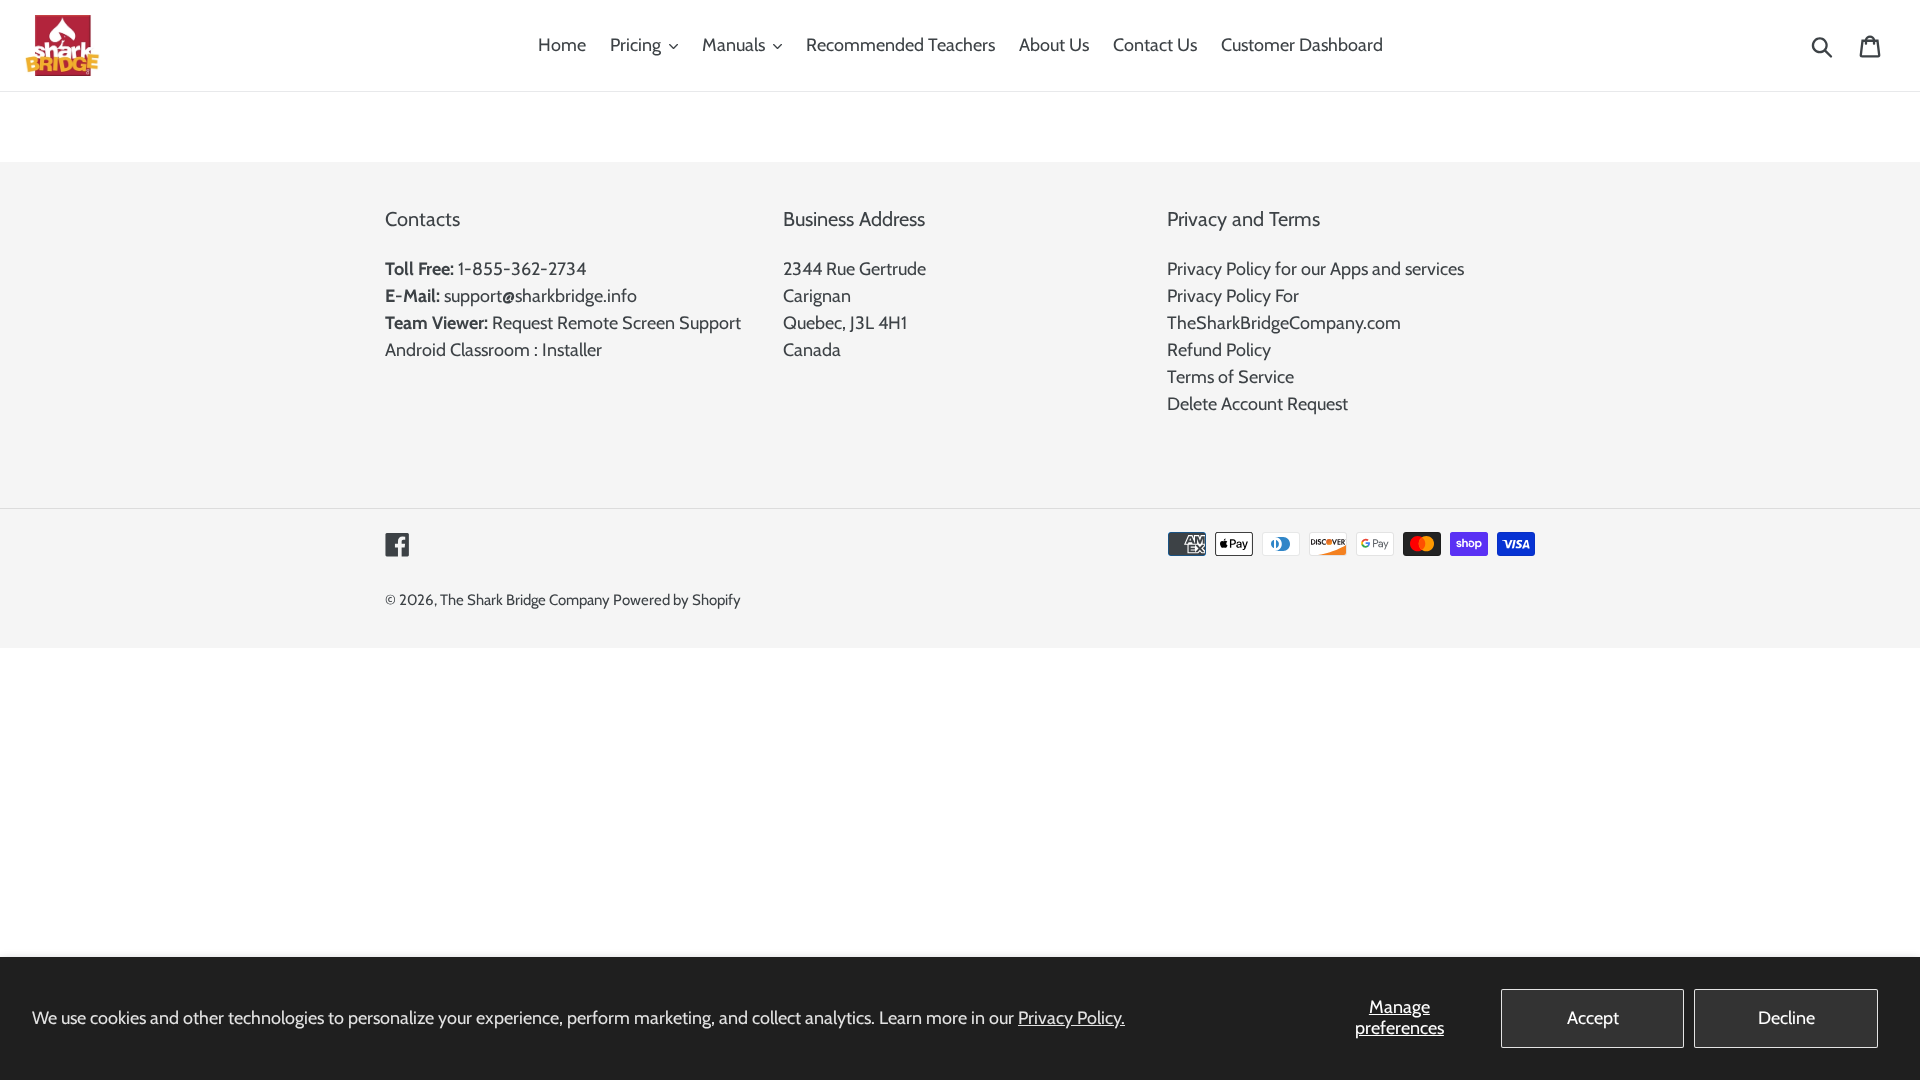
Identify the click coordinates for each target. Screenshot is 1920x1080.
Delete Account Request (1257, 404)
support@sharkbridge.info (540, 296)
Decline (1786, 1018)
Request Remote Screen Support (616, 323)
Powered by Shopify (677, 600)
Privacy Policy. (1071, 1018)
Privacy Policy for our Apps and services (1315, 269)
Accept (1593, 1018)
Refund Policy (1219, 350)
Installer (572, 350)
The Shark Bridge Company (526, 600)
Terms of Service (1230, 377)
